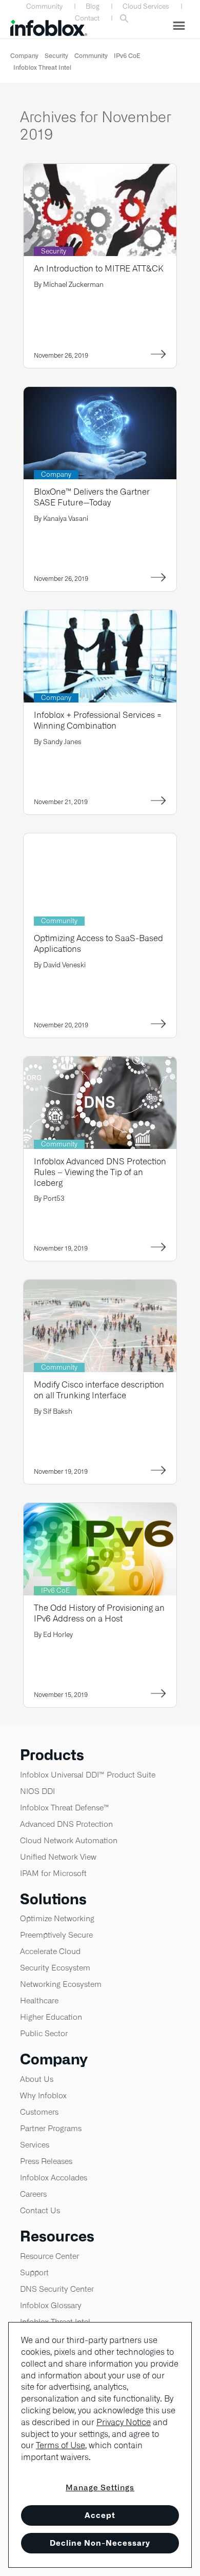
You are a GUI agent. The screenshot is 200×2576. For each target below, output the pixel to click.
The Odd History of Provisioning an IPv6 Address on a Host (99, 1613)
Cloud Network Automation (69, 1840)
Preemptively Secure (56, 1935)
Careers (33, 2194)
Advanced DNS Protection (66, 1824)
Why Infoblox (43, 2095)
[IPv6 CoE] (100, 1509)
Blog (93, 6)
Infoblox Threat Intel (42, 67)
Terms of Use (61, 2445)
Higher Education (51, 2017)
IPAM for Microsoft (53, 1873)
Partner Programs (51, 2128)
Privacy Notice (124, 2422)
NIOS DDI (37, 1791)
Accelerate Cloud (50, 1951)
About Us (37, 2079)
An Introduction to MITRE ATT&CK (98, 269)
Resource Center (49, 2256)
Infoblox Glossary (51, 2305)
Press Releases (46, 2161)
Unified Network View (58, 1857)
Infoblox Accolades (54, 2178)
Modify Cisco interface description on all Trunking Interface (99, 1390)
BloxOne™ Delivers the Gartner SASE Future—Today (92, 497)
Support (34, 2272)
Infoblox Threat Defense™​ (65, 1808)
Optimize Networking (57, 1918)
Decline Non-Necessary (100, 2543)
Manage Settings (100, 2487)
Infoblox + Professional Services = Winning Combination (98, 720)
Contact (87, 18)
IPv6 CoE (127, 56)
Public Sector (44, 2033)
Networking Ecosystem (61, 1984)
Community (44, 6)
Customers (39, 2112)
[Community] (100, 840)
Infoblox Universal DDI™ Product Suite (88, 1775)
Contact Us (40, 2210)
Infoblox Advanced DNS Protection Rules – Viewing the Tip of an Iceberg (100, 1172)
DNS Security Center (57, 2289)
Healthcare (39, 2001)
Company (24, 56)
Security (56, 56)
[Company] (100, 393)
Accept (100, 2515)
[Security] (100, 170)
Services (35, 2145)
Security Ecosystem (55, 1968)
